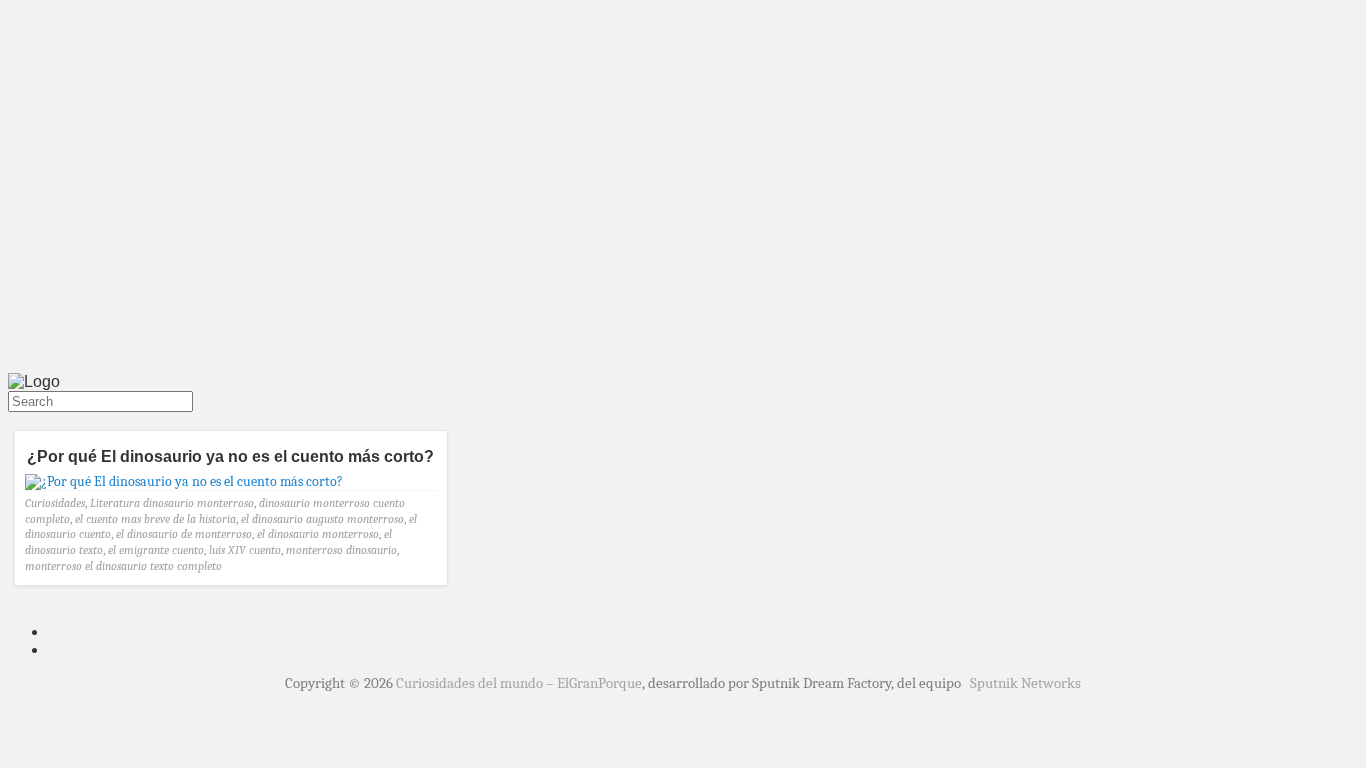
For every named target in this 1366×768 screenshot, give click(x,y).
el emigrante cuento (156, 550)
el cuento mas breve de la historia (155, 519)
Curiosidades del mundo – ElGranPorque (519, 683)
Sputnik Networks (1025, 683)
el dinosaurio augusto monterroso (322, 519)
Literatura (115, 503)
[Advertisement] (683, 218)
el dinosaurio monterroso (318, 534)
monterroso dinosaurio (341, 550)
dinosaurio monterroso (198, 503)
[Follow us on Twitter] (12, 421)
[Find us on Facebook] (20, 421)
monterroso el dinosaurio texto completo (123, 566)
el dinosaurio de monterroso (184, 534)
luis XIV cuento (245, 550)
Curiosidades (55, 503)
